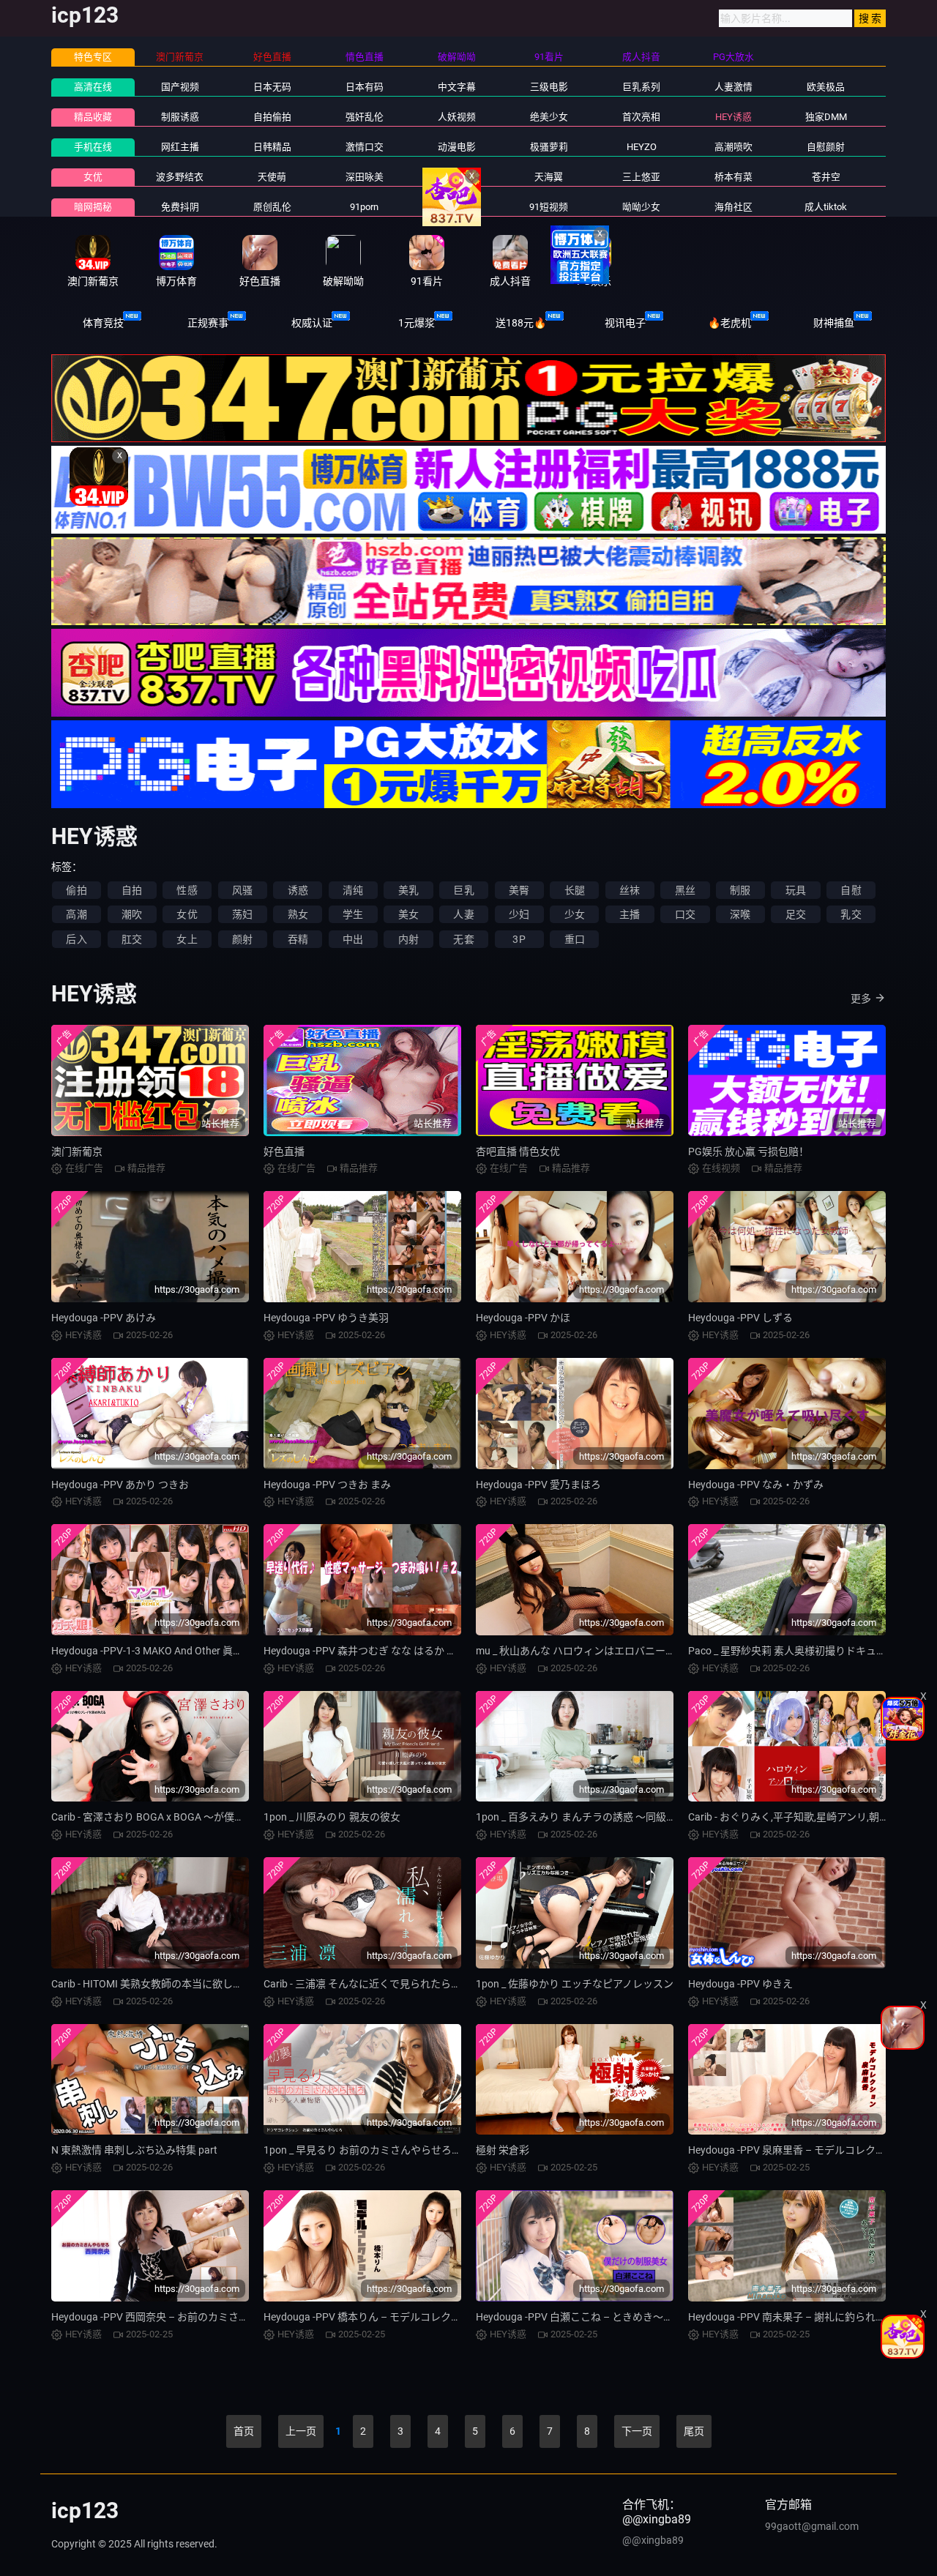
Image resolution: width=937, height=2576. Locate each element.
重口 (575, 939)
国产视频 (180, 87)
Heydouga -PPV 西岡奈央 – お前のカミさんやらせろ (171, 2317)
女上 (187, 939)
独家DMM (826, 117)
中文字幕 (457, 87)
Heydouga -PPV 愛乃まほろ (538, 1485)
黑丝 (685, 890)
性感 (187, 890)
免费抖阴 (180, 207)
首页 (244, 2431)
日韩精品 (272, 147)
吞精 (298, 939)
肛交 (132, 939)
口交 (685, 914)
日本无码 (272, 87)
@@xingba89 (653, 2540)
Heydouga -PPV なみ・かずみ (756, 1485)
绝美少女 (549, 117)
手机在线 (93, 147)
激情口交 (365, 147)
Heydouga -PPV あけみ (104, 1318)
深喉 (740, 914)
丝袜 (630, 890)
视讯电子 (625, 323)
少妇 (519, 914)
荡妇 (242, 914)
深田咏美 (365, 177)
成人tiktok (826, 207)
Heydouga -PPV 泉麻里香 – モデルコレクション (797, 2150)
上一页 (301, 2431)
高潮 (76, 914)
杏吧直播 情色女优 (518, 1151)
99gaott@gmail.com (812, 2526)
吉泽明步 (457, 177)
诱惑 (298, 890)
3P (519, 939)
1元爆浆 (417, 323)
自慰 (851, 890)
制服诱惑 (180, 117)
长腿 (575, 890)
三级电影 (549, 87)
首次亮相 (641, 117)
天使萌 (272, 177)
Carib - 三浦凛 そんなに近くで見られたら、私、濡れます (393, 1984)
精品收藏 (93, 117)
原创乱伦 (272, 207)
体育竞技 (103, 323)
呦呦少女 (641, 207)
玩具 (796, 890)
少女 (575, 914)
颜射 (242, 939)
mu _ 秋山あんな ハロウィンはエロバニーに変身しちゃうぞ (612, 1651)
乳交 (851, 914)
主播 (630, 914)
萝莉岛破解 (456, 207)
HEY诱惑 (733, 117)
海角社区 (733, 207)
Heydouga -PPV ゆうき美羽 (326, 1318)
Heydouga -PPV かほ (523, 1318)
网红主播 (180, 147)
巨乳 (463, 890)
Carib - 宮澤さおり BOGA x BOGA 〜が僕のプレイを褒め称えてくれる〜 (214, 1817)
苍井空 (826, 177)
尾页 (694, 2431)
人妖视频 (457, 117)
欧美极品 (826, 87)
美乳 (408, 890)
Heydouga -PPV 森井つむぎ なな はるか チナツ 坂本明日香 (397, 1651)
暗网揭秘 (93, 207)
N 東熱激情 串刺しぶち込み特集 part (134, 2150)
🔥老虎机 (729, 323)
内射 (408, 939)
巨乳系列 (641, 87)
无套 (463, 939)
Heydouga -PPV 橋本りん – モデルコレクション (373, 2317)
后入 (76, 939)
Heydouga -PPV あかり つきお (120, 1485)
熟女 (298, 914)
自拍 (132, 890)
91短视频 (549, 207)
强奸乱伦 (365, 117)
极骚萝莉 (549, 147)
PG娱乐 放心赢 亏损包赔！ (749, 1151)
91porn (364, 207)
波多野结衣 (180, 177)
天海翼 (549, 177)
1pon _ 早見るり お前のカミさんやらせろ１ (363, 2150)
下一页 (637, 2431)
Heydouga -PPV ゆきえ (740, 1984)
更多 (861, 998)
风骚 (242, 890)
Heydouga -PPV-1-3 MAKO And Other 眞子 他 (153, 1651)
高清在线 (93, 87)
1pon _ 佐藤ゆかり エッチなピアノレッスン (575, 1984)
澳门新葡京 (77, 1151)
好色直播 (284, 1151)
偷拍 (76, 890)
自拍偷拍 (272, 117)
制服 (740, 890)
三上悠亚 (641, 177)
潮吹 (132, 914)
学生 (353, 914)
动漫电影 (457, 147)
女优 (93, 177)
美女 (408, 914)
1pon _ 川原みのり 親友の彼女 (332, 1817)
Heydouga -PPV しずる (740, 1318)
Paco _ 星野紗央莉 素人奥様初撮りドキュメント (798, 1651)
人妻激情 (733, 87)
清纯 (353, 890)
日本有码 (365, 87)
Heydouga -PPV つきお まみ (327, 1485)
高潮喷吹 (733, 147)
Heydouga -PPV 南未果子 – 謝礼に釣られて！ (792, 2317)
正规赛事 (208, 323)
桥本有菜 (733, 177)
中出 (353, 939)
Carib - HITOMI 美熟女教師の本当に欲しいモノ (157, 1984)
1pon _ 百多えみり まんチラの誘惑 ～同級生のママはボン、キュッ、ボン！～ (653, 1817)
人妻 (463, 914)
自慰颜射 (826, 147)
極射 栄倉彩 (503, 2150)
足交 (796, 914)
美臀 (519, 890)
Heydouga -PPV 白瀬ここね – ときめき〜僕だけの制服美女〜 (616, 2317)
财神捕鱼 (834, 323)
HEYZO (642, 147)
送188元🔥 (521, 323)
